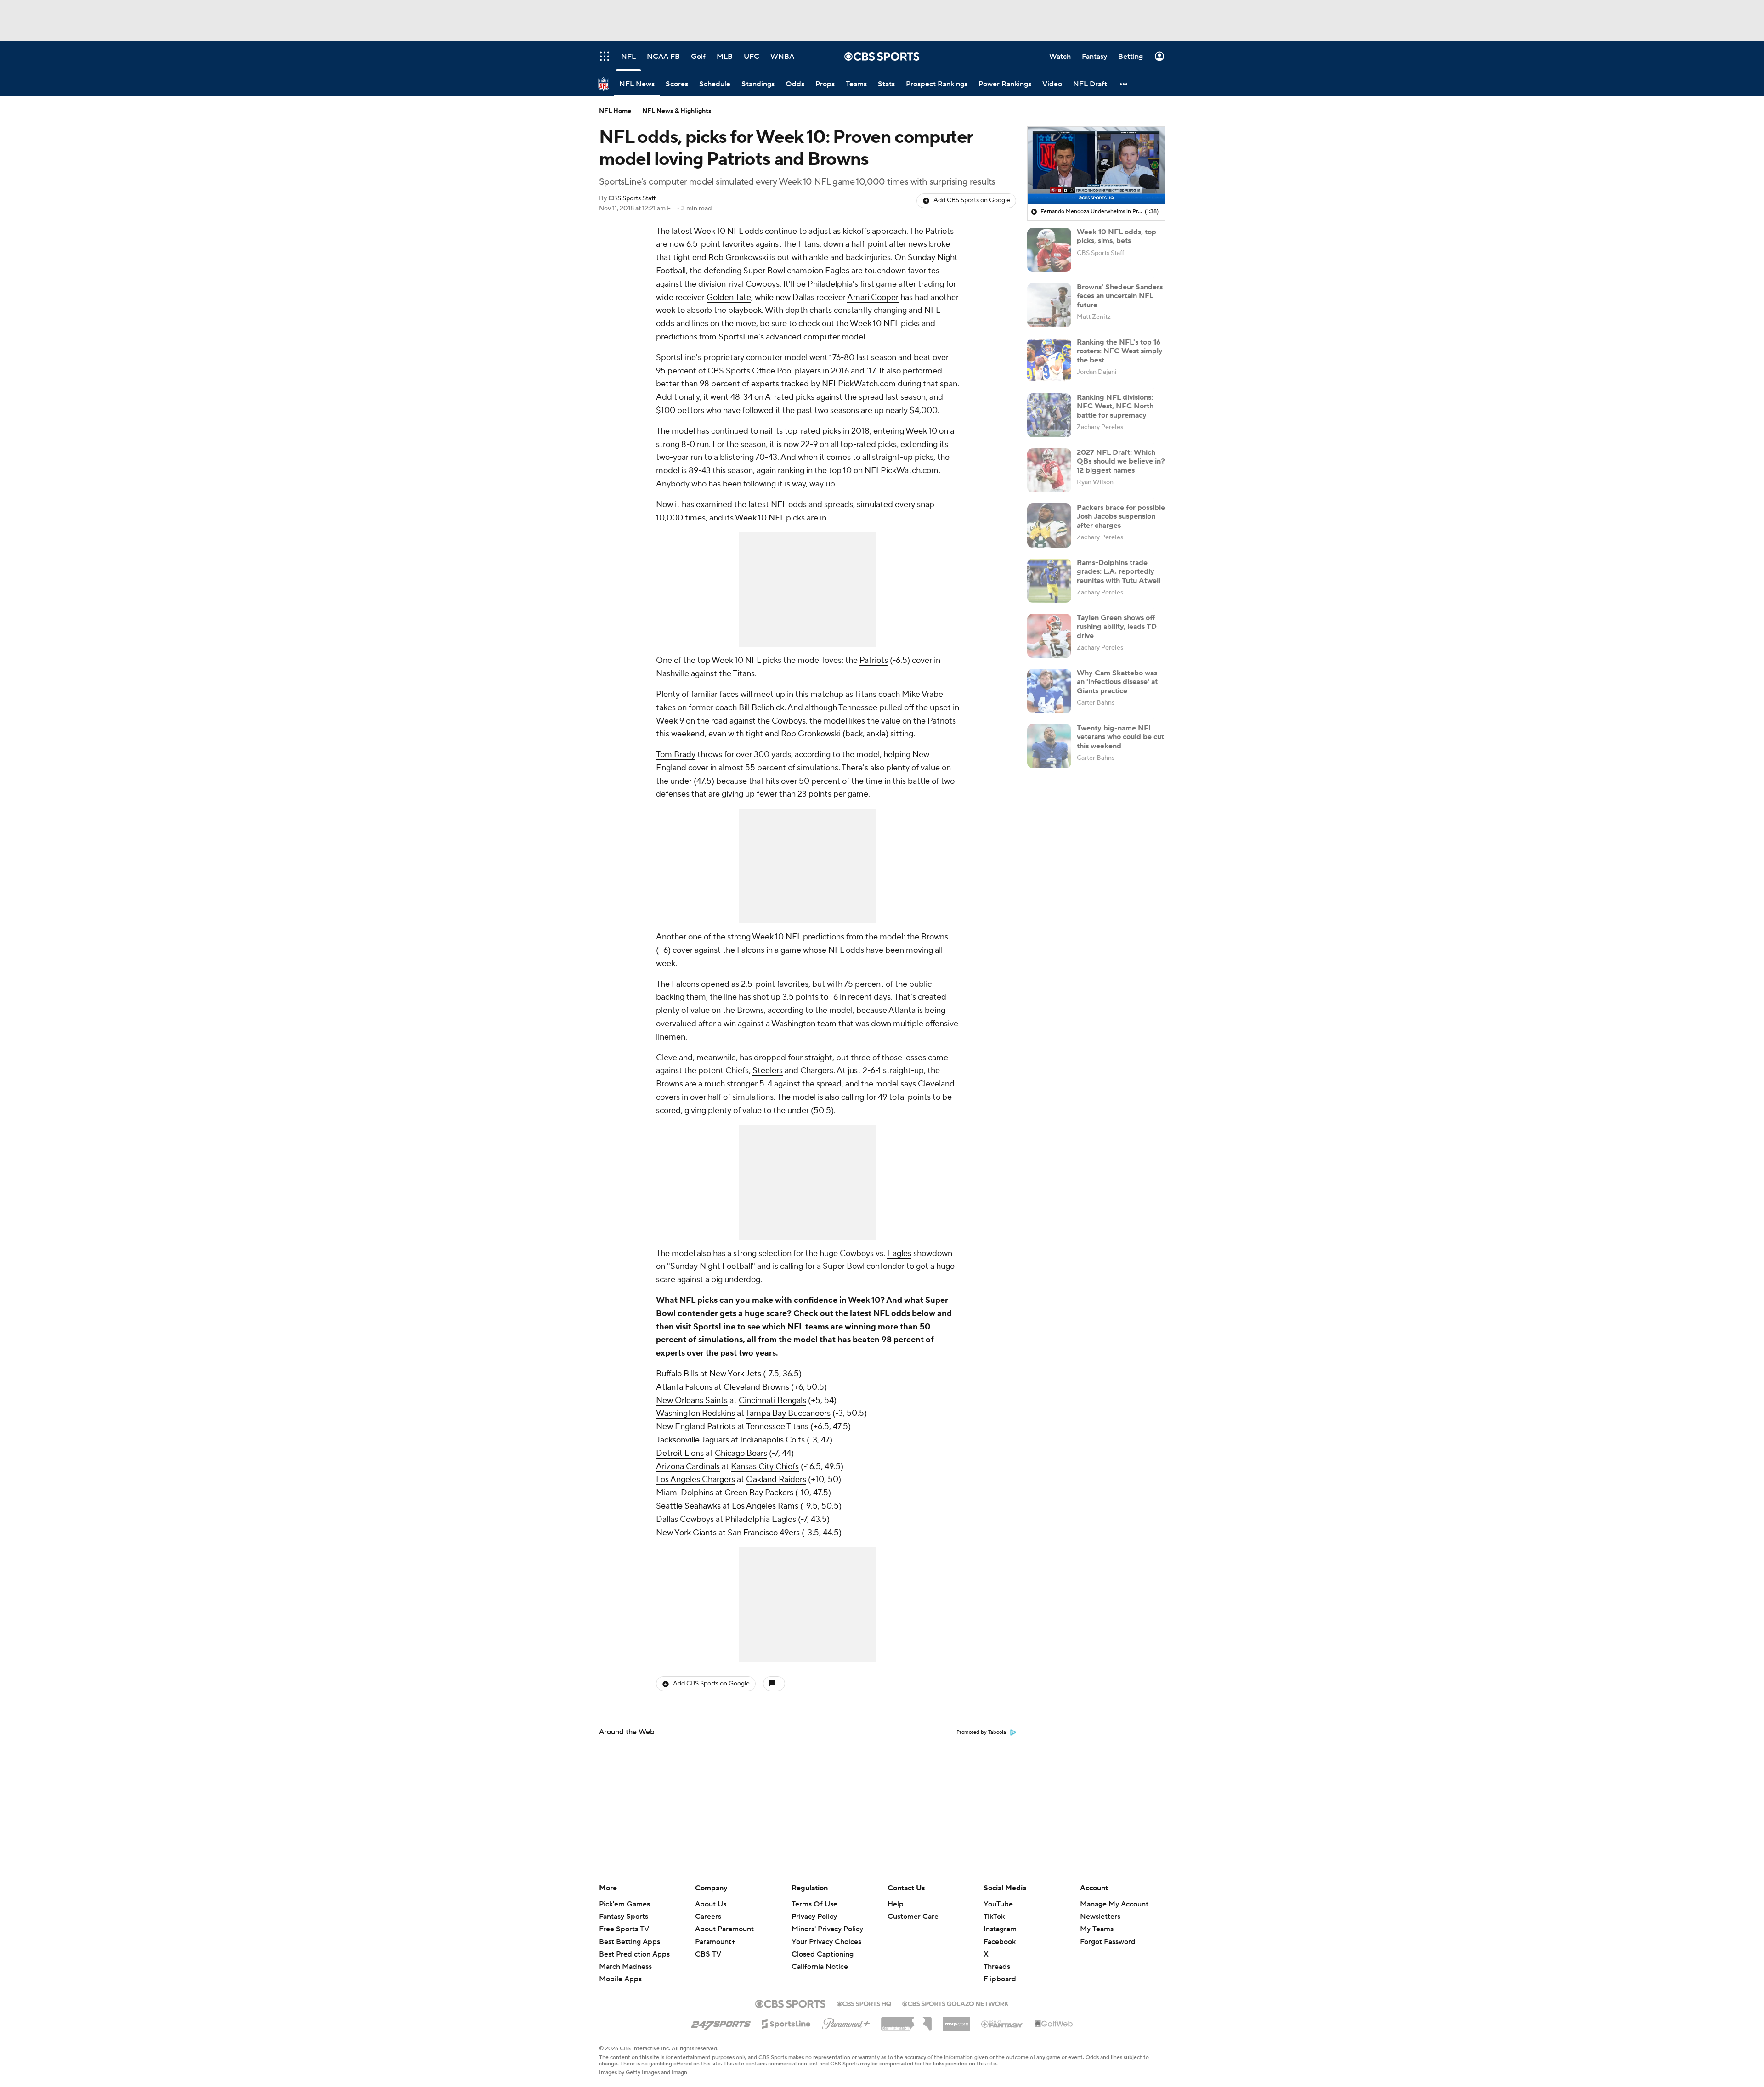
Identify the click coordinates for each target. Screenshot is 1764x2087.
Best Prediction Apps (634, 1954)
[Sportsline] (786, 2023)
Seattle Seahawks (688, 1506)
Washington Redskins (695, 1413)
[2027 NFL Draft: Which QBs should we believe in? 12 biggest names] (1049, 470)
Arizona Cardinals (688, 1467)
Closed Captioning (823, 1946)
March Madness (625, 1967)
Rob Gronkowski (811, 734)
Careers (708, 1917)
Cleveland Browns (756, 1387)
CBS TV (708, 1954)
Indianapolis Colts (772, 1440)
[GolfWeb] (1054, 2024)
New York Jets (735, 1374)
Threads (997, 1967)
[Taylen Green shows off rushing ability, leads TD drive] (1049, 636)
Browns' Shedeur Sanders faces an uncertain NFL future (1120, 296)
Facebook (1000, 1942)
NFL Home (615, 111)
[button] (1124, 84)
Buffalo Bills (677, 1374)
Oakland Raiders (776, 1479)
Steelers (768, 1071)
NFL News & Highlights (677, 111)
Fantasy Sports (624, 1917)
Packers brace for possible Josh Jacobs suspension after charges (1121, 516)
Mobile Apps (620, 1979)
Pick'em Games (625, 1904)
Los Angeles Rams (765, 1506)
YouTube (998, 1904)
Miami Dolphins (685, 1493)
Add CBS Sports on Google (972, 200)
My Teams (1097, 1929)
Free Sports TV (624, 1929)
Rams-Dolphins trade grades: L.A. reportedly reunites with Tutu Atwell (1119, 571)
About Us (711, 1904)
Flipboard (1000, 1979)
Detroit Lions (680, 1453)
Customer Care (913, 1917)
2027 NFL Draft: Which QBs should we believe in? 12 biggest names (1121, 461)
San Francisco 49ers (764, 1533)
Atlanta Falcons (684, 1387)
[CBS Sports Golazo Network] (955, 2003)
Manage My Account (1114, 1904)
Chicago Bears (741, 1453)
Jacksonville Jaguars (693, 1440)
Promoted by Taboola (981, 1732)
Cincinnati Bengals (772, 1400)
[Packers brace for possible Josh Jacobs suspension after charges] (1049, 526)
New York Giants (686, 1533)
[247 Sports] (721, 2022)
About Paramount (724, 1929)
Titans (744, 674)
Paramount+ (715, 1942)
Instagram (1000, 1929)
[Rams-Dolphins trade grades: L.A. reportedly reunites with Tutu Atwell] (1049, 581)
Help (896, 1904)
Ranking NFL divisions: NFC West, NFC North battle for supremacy (1115, 406)
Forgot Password (1108, 1942)
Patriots (874, 660)
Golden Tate (729, 297)
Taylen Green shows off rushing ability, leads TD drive (1117, 627)
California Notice (820, 1958)
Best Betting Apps (630, 1942)
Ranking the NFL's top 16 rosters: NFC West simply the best (1120, 351)
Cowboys (789, 721)
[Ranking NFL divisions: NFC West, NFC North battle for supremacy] (1049, 415)
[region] (1096, 165)
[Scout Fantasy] (1002, 2024)
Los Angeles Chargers (695, 1479)
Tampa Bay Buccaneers (788, 1413)
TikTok (994, 1917)
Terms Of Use (814, 1904)
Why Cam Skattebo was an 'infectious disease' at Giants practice (1117, 682)
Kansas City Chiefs (765, 1467)
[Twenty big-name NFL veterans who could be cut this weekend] (1049, 746)
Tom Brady (676, 755)
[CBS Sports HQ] (864, 2003)
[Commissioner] (906, 2020)
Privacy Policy (814, 1917)
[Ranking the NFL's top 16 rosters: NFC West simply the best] (1049, 360)
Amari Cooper (873, 297)
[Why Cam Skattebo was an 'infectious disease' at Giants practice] (1049, 691)
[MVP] (956, 2020)
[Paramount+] (846, 2022)
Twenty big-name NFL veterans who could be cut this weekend (1120, 737)
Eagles (899, 1253)
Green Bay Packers (759, 1493)
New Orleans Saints (692, 1400)
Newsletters (1100, 1917)
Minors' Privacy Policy (827, 1929)
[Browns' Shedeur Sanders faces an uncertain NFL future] (1049, 305)
